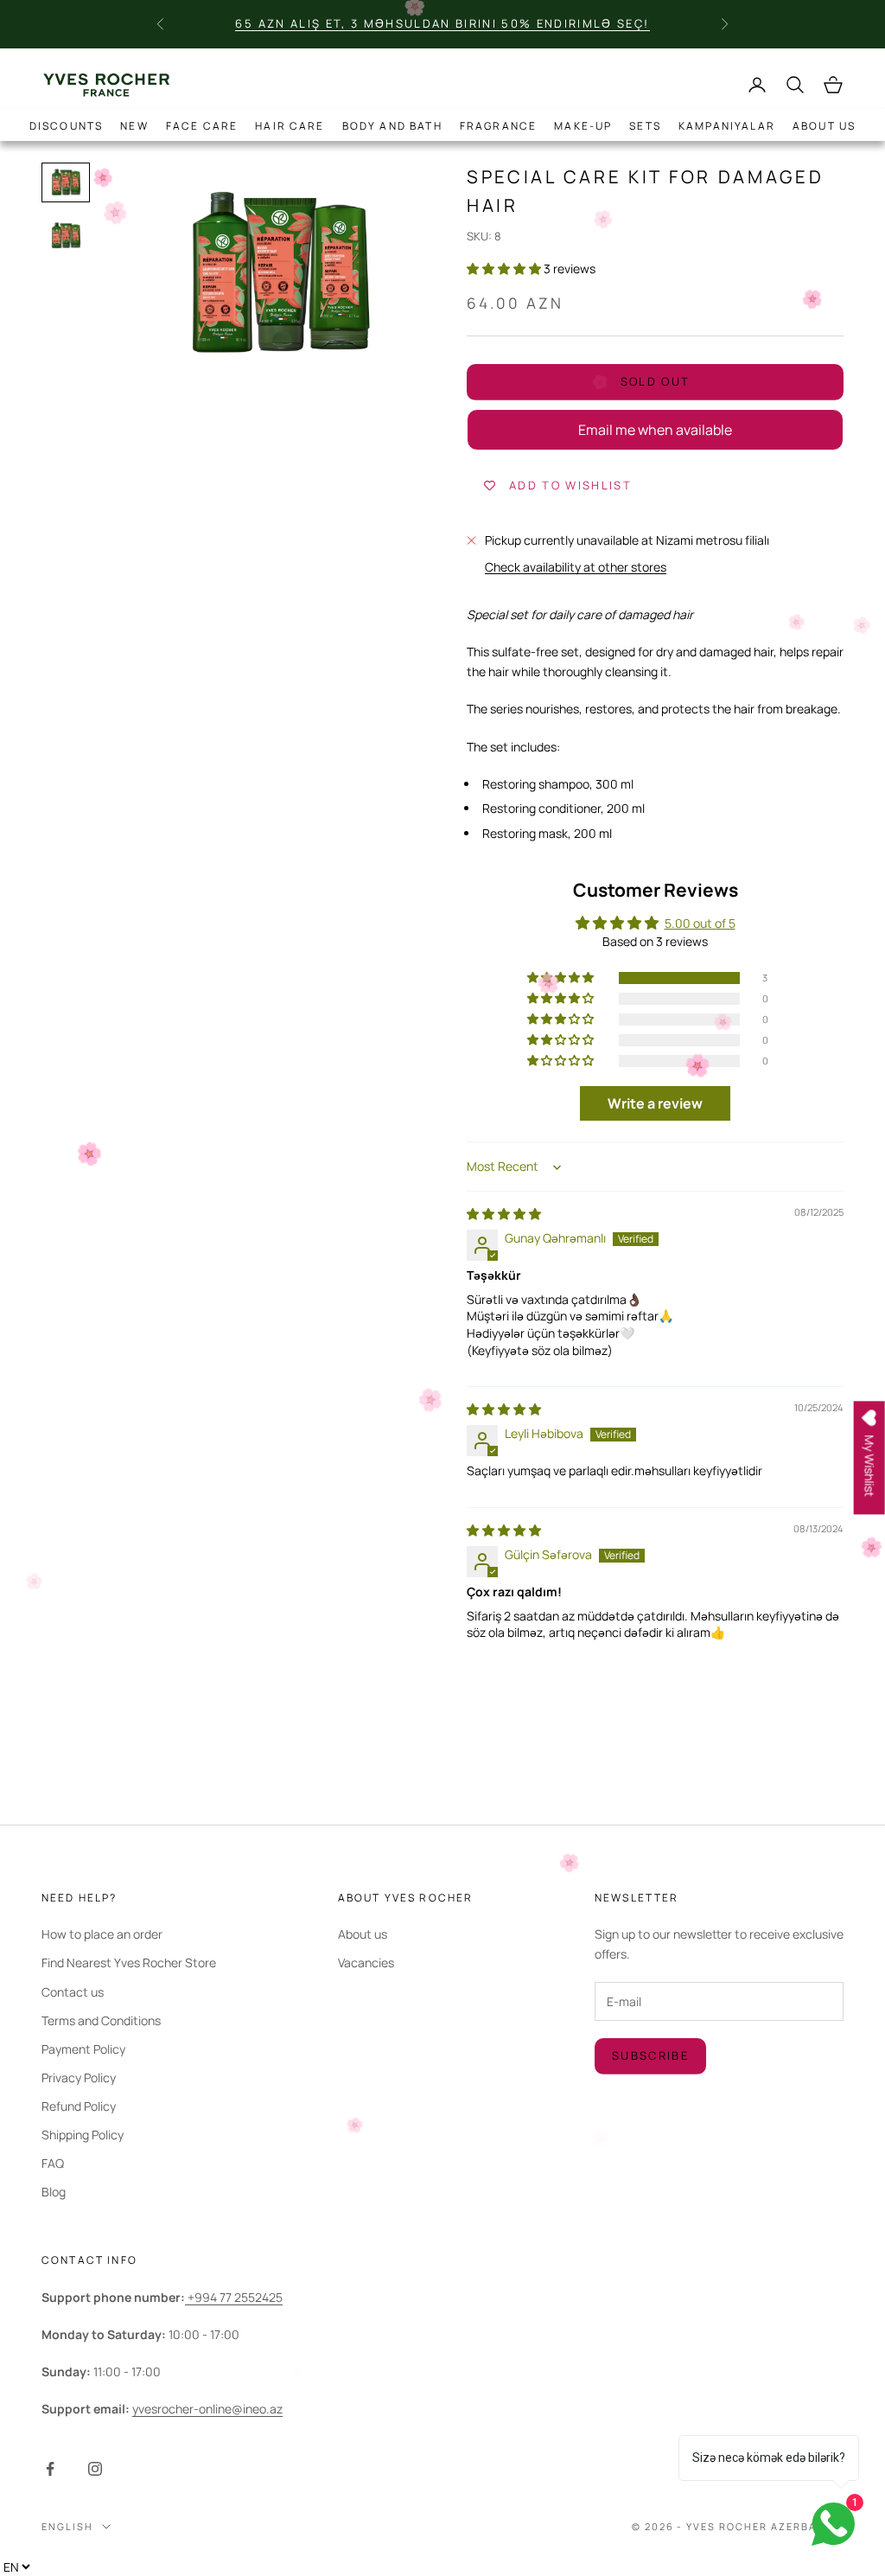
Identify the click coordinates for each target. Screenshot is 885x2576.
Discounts (66, 126)
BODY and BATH (392, 126)
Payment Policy (83, 2049)
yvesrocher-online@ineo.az (207, 2409)
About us (824, 126)
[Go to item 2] (66, 236)
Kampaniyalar (727, 126)
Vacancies (366, 1962)
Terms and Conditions (101, 2020)
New (134, 126)
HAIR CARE (290, 126)
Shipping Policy (83, 2135)
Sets (645, 126)
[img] (504, 1214)
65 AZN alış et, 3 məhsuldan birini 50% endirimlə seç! (442, 23)
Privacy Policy (79, 2077)
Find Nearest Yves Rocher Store (129, 1962)
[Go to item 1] (66, 182)
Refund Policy (79, 2106)
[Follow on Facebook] (50, 2469)
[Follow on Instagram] (95, 2469)
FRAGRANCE (498, 126)
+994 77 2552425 (234, 2297)
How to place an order (102, 1934)
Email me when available (655, 430)
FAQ (53, 2163)
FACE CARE (202, 126)
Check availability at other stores (576, 567)
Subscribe (650, 2055)
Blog (54, 2192)
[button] (505, 268)
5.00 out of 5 (700, 923)
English (67, 2526)
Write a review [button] (655, 1103)
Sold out (656, 381)
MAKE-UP (583, 126)
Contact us (73, 1992)
